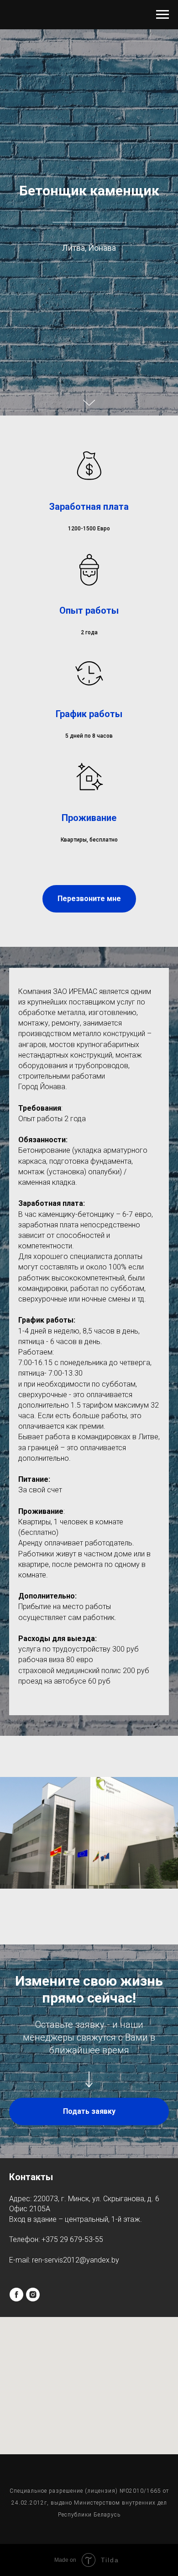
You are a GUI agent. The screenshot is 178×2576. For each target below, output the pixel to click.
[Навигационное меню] (162, 15)
